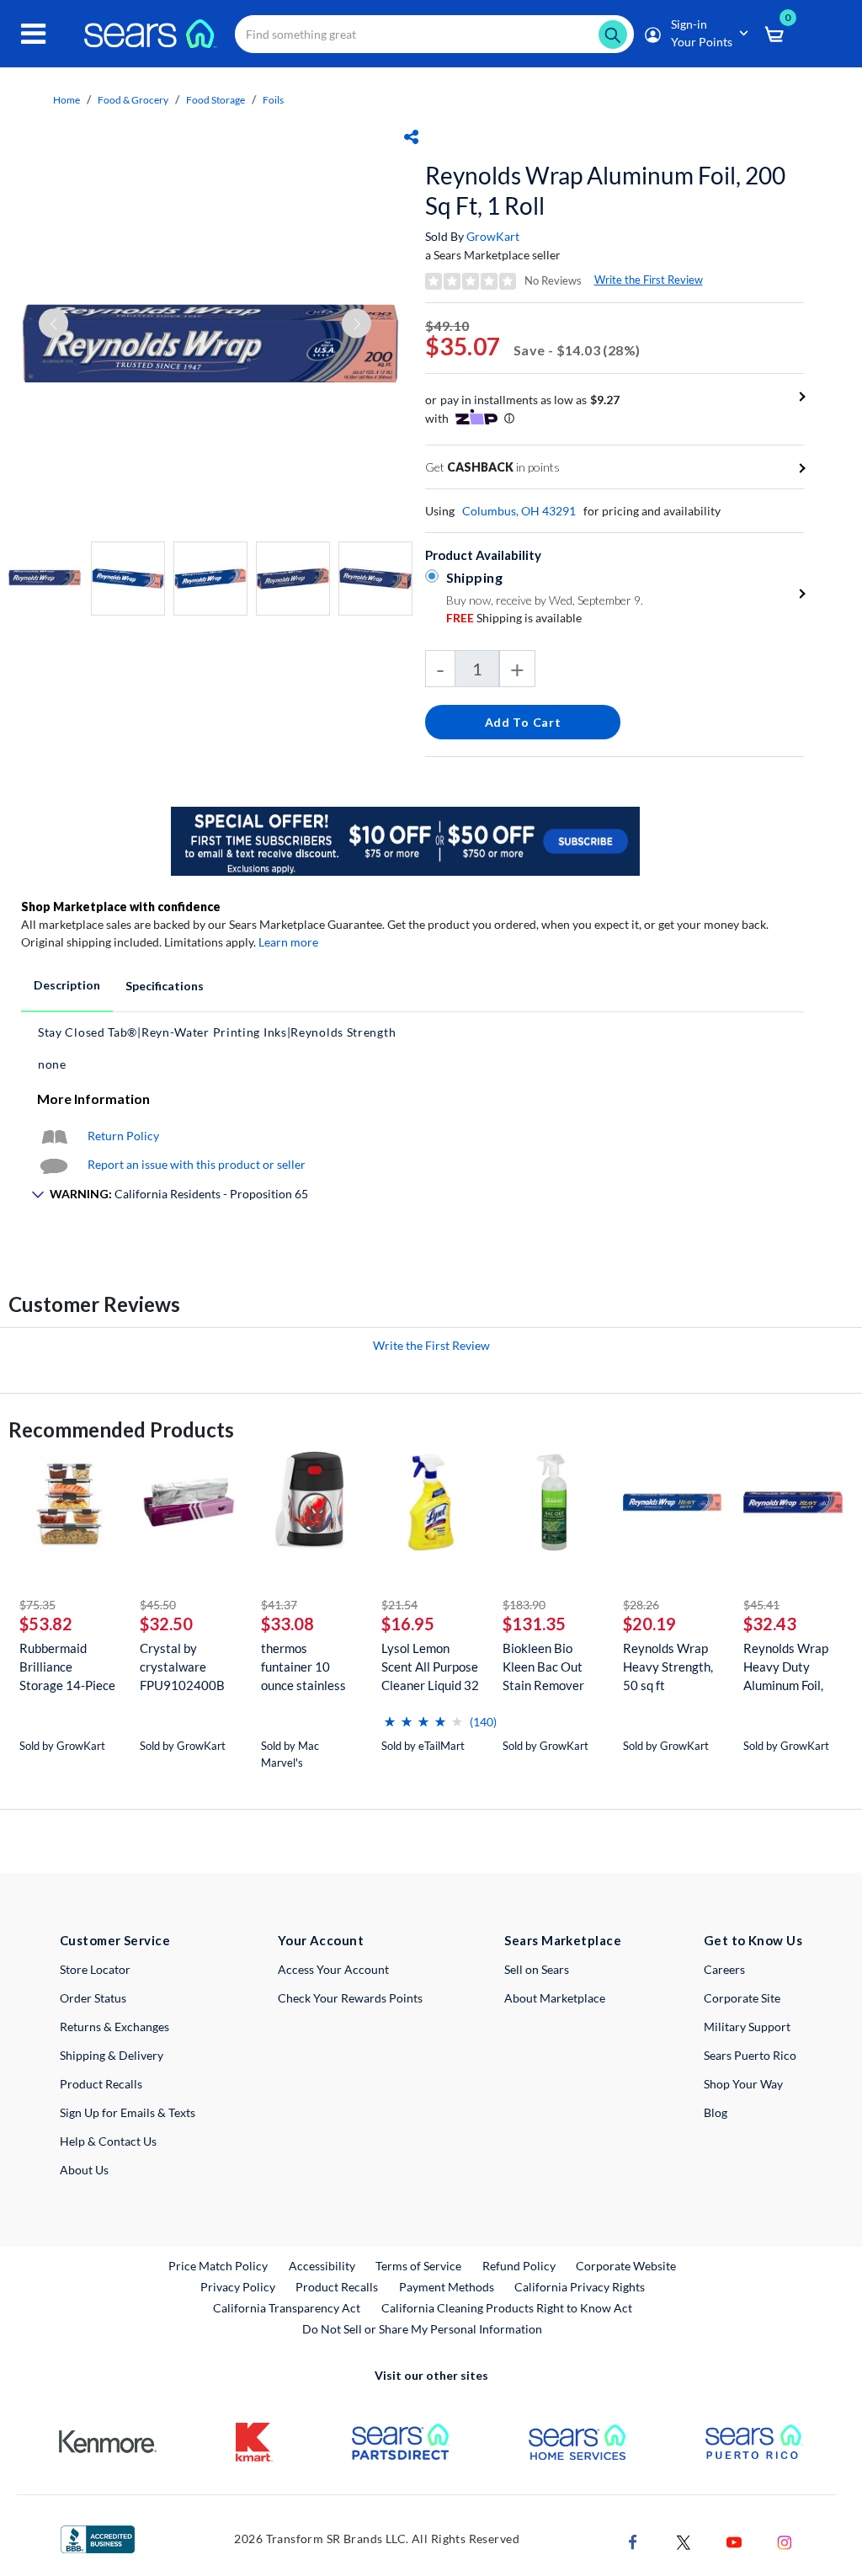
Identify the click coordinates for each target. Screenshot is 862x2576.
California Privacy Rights (580, 2287)
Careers (724, 1969)
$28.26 (641, 1605)
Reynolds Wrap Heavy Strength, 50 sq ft (668, 1667)
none (52, 1064)
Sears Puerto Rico (750, 2055)
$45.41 (761, 1605)
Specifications (165, 986)
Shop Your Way (743, 2084)
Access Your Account (333, 1969)
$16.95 (408, 1624)
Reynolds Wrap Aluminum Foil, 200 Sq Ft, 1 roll (605, 190)
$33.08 (287, 1624)
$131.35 (534, 1624)
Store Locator (95, 1969)
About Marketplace (555, 1998)
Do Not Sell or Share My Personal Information (422, 2329)
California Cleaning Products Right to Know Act (507, 2308)
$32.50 (166, 1624)
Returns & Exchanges (114, 2027)
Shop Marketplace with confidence (121, 907)
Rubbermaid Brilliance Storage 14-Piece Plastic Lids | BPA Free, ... (67, 1667)
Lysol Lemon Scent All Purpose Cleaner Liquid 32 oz (430, 1667)
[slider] (423, 1715)
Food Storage (215, 100)
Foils (273, 100)
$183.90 (524, 1605)
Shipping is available (514, 618)
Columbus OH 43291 (519, 511)
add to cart (523, 722)
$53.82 (46, 1624)
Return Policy (123, 1136)
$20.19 (649, 1624)
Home (67, 100)
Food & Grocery (133, 100)
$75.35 (37, 1605)
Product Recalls (101, 2084)
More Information (93, 1099)
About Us (84, 2170)
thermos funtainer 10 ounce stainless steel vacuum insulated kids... (303, 1667)
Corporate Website (627, 2265)
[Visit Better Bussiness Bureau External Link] (98, 2538)
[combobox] (434, 34)
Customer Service (115, 1940)
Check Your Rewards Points (350, 1998)
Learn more (288, 942)
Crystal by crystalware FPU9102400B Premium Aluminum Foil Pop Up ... (182, 1667)
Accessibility (322, 2266)
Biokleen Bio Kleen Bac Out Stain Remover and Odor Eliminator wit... (545, 1667)
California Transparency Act (287, 2308)
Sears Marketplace (563, 1940)
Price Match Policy (218, 2266)
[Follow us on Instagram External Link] (785, 2540)
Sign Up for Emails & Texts (128, 2112)
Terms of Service (418, 2266)
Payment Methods (447, 2287)
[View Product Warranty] (54, 1136)
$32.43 (770, 1624)
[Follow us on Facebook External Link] (633, 2540)
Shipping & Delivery (112, 2055)
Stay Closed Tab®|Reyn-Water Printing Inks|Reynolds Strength (217, 1032)
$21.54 (399, 1605)
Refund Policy (519, 2266)
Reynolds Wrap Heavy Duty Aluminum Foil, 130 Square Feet (789, 1667)
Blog (716, 2112)
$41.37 (279, 1605)
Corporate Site (742, 1998)
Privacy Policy (238, 2287)
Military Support (747, 2027)
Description (67, 985)
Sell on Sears (537, 1969)
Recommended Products (121, 1429)
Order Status (93, 1998)
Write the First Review (649, 280)
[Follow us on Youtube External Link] (734, 2540)
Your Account (321, 1940)
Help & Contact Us (108, 2141)
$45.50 (158, 1605)
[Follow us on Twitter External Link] (684, 2540)
